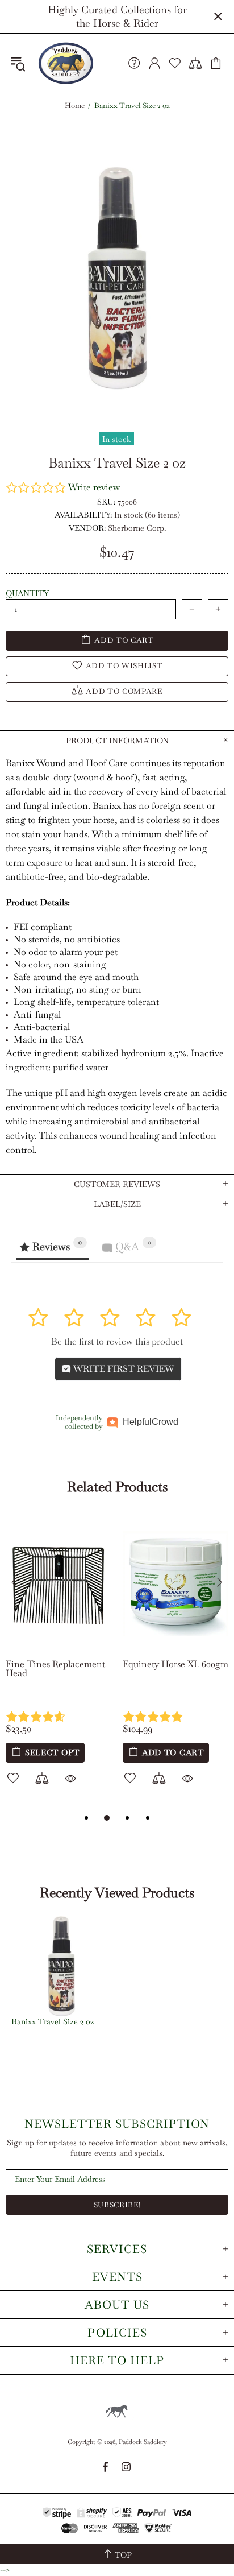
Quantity (27, 593)
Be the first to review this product (117, 1341)
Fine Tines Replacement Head (55, 1669)
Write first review (123, 1369)
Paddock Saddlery (66, 63)
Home (75, 106)
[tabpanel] (58, 1663)
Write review (94, 487)
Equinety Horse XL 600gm (175, 1664)
